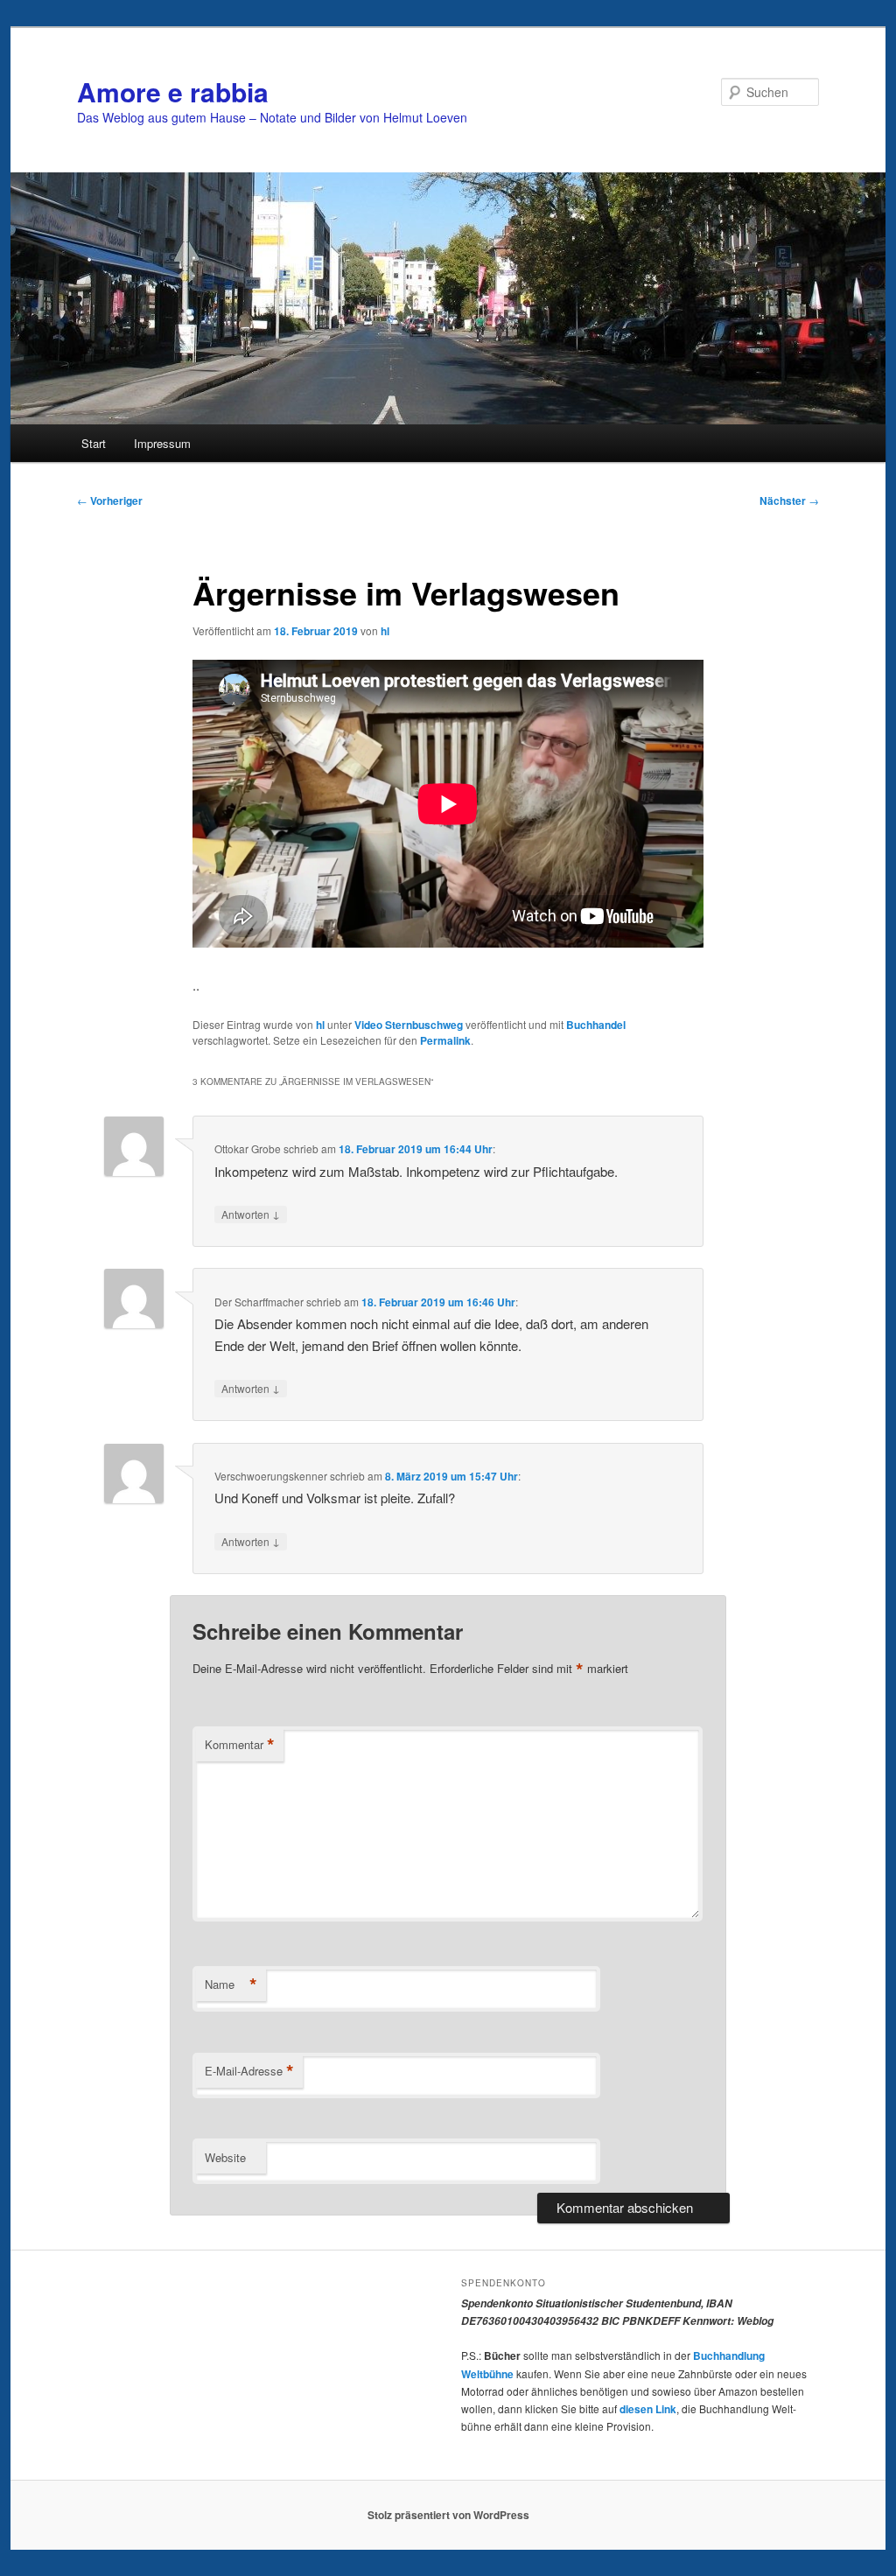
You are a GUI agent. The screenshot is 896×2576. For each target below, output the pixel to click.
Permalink (445, 1040)
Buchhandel (596, 1025)
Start (94, 443)
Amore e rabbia (173, 91)
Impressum (162, 443)
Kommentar (240, 1745)
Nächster (789, 500)
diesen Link (648, 2409)
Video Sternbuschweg (409, 1025)
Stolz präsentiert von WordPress (448, 2515)
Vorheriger (110, 500)
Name (231, 1984)
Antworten (251, 1214)
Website (225, 2157)
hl (385, 631)
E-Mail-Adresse (249, 2071)
